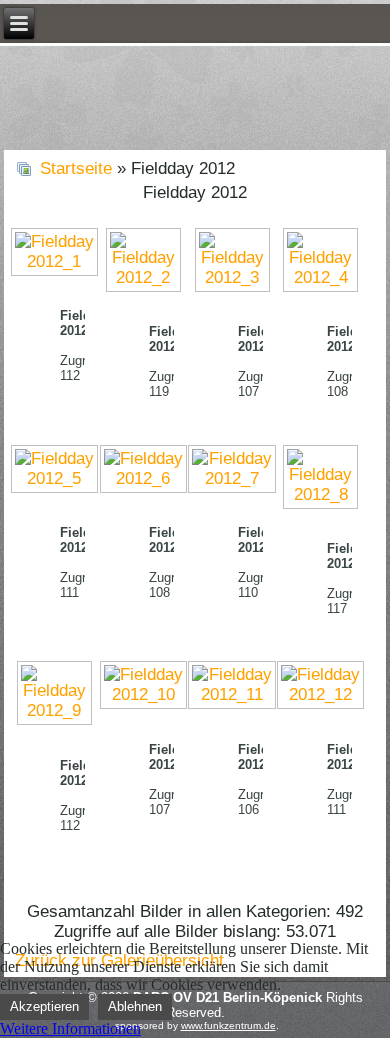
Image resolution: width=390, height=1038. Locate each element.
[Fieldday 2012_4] (320, 260)
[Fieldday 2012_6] (143, 469)
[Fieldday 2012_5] (54, 469)
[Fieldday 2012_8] (320, 477)
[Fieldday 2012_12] (320, 686)
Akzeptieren (44, 1006)
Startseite (76, 168)
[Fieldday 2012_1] (54, 252)
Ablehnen (135, 1006)
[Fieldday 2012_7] (232, 469)
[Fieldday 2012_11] (232, 686)
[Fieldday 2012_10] (143, 686)
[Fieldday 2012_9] (54, 694)
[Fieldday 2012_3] (232, 260)
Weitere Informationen (70, 1028)
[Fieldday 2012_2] (143, 260)
